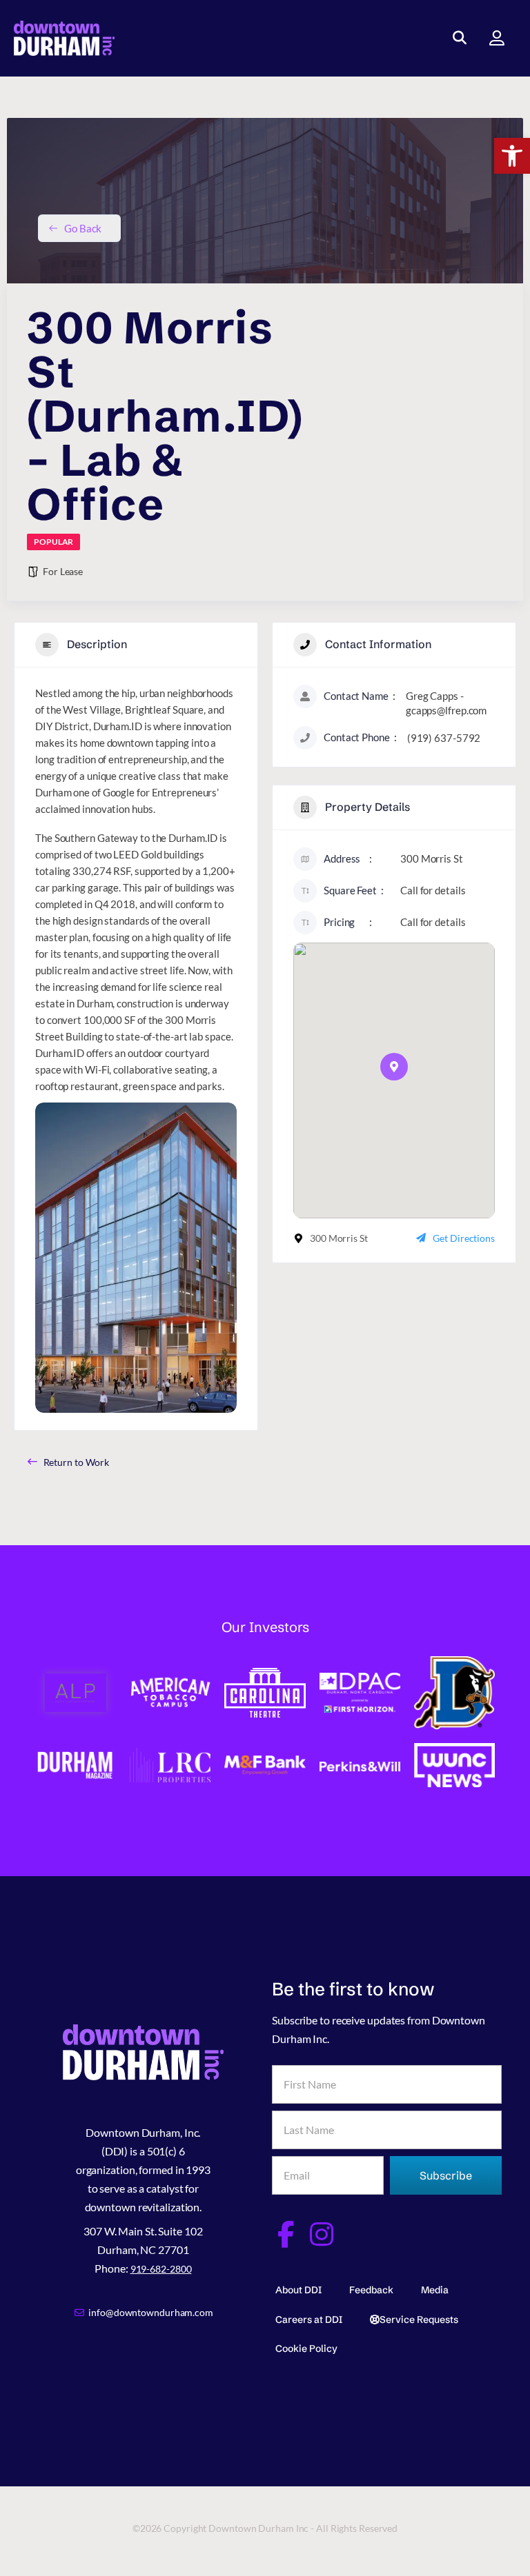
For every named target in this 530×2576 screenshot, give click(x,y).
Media (435, 2290)
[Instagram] (322, 2234)
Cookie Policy (306, 2348)
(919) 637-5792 (444, 738)
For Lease (63, 571)
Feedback (371, 2290)
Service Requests (419, 2320)
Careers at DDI (309, 2320)
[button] (512, 156)
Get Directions (464, 1238)
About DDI (298, 2290)
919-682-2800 (161, 2269)
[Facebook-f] (285, 2234)
